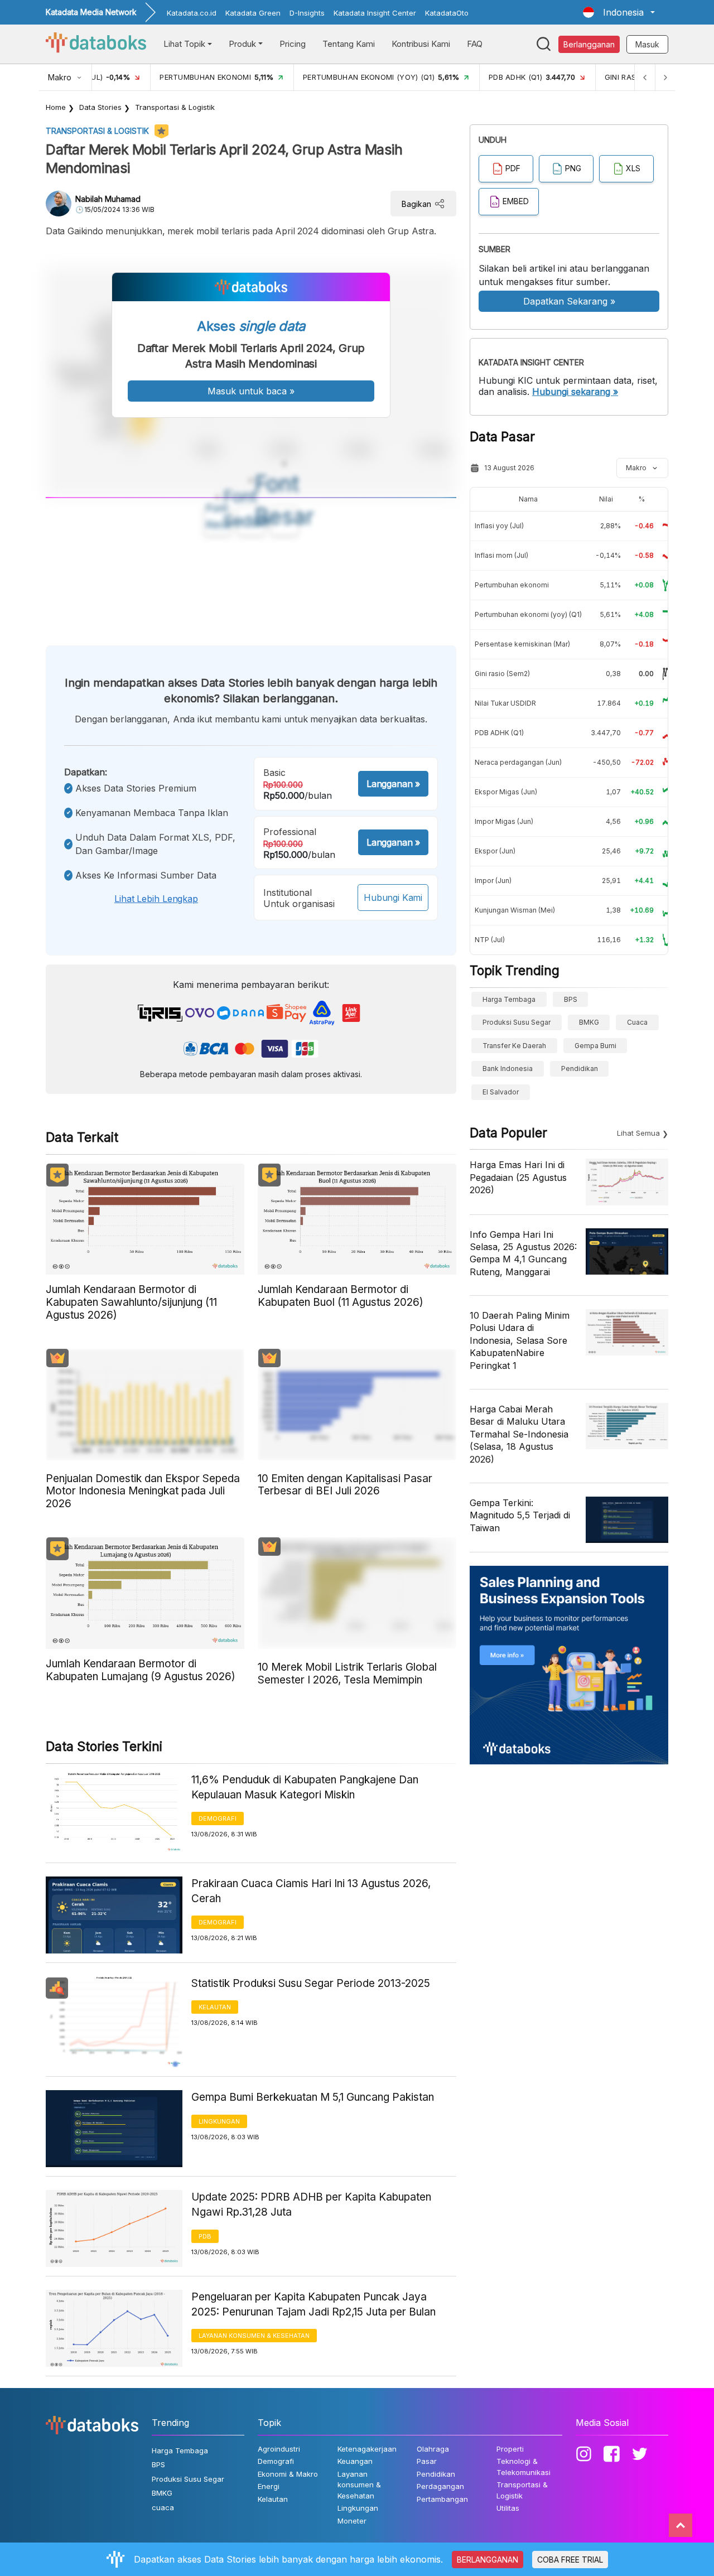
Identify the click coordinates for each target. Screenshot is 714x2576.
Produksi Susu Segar (517, 1022)
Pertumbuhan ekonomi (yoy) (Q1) (528, 614)
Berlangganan (589, 44)
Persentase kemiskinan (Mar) (522, 644)
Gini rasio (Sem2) (502, 674)
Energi (269, 2486)
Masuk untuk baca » (251, 391)
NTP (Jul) (490, 940)
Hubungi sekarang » (575, 392)
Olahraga (433, 2449)
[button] (619, 12)
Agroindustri (279, 2449)
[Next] (665, 77)
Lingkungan (219, 2121)
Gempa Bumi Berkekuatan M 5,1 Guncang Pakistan (313, 2097)
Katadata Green (253, 13)
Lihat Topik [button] (184, 44)
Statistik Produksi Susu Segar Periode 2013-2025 (311, 1983)
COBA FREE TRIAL (570, 2560)
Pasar (427, 2461)
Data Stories (100, 107)
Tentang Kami (349, 44)
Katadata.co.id (192, 13)
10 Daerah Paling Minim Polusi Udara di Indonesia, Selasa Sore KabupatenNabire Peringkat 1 (520, 1340)
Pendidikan (580, 1068)
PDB (205, 2236)
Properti (510, 2449)
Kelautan (215, 2007)
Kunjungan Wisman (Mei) (515, 910)
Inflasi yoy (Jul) (499, 526)
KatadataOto (447, 13)
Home (56, 107)
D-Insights (307, 13)
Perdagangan (440, 2486)
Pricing (293, 44)
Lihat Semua (638, 1133)
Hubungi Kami (393, 898)
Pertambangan (442, 2499)
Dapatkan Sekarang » (569, 301)
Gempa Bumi (595, 1046)
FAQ (475, 44)
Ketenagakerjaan (367, 2449)
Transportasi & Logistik (175, 107)
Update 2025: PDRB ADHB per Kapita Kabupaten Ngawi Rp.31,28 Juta (311, 2204)
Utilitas (508, 2508)
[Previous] (645, 77)
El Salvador (501, 1092)
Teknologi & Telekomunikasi (524, 2467)
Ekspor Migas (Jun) (506, 792)
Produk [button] (242, 44)
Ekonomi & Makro (288, 2474)
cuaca (637, 1022)
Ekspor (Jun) (495, 851)
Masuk (647, 44)
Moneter (352, 2521)
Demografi (218, 1818)
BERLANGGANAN (488, 2560)
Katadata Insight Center (375, 13)
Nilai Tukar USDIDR (505, 703)
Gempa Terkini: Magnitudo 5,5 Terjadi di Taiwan (520, 1515)
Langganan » (393, 784)
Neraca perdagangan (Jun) (518, 762)
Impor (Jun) (493, 881)
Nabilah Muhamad (108, 199)
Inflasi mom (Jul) (501, 555)
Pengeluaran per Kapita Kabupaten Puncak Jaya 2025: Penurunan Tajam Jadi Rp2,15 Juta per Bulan (313, 2304)
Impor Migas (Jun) (504, 821)
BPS (571, 999)
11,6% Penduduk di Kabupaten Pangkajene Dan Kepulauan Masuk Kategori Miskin (305, 1787)
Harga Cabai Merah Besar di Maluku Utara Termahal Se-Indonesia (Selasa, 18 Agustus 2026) (519, 1434)
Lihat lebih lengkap (156, 899)
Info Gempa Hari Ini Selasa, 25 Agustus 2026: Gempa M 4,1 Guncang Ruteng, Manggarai (523, 1253)
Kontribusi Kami (421, 44)
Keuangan (355, 2461)
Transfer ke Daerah (514, 1046)
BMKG (589, 1022)
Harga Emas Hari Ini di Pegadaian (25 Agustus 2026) (518, 1177)
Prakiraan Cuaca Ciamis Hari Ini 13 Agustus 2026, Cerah (311, 1891)
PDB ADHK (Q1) (499, 733)
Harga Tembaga (509, 999)
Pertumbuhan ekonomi (512, 585)
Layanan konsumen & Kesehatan (254, 2336)
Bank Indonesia (508, 1068)
